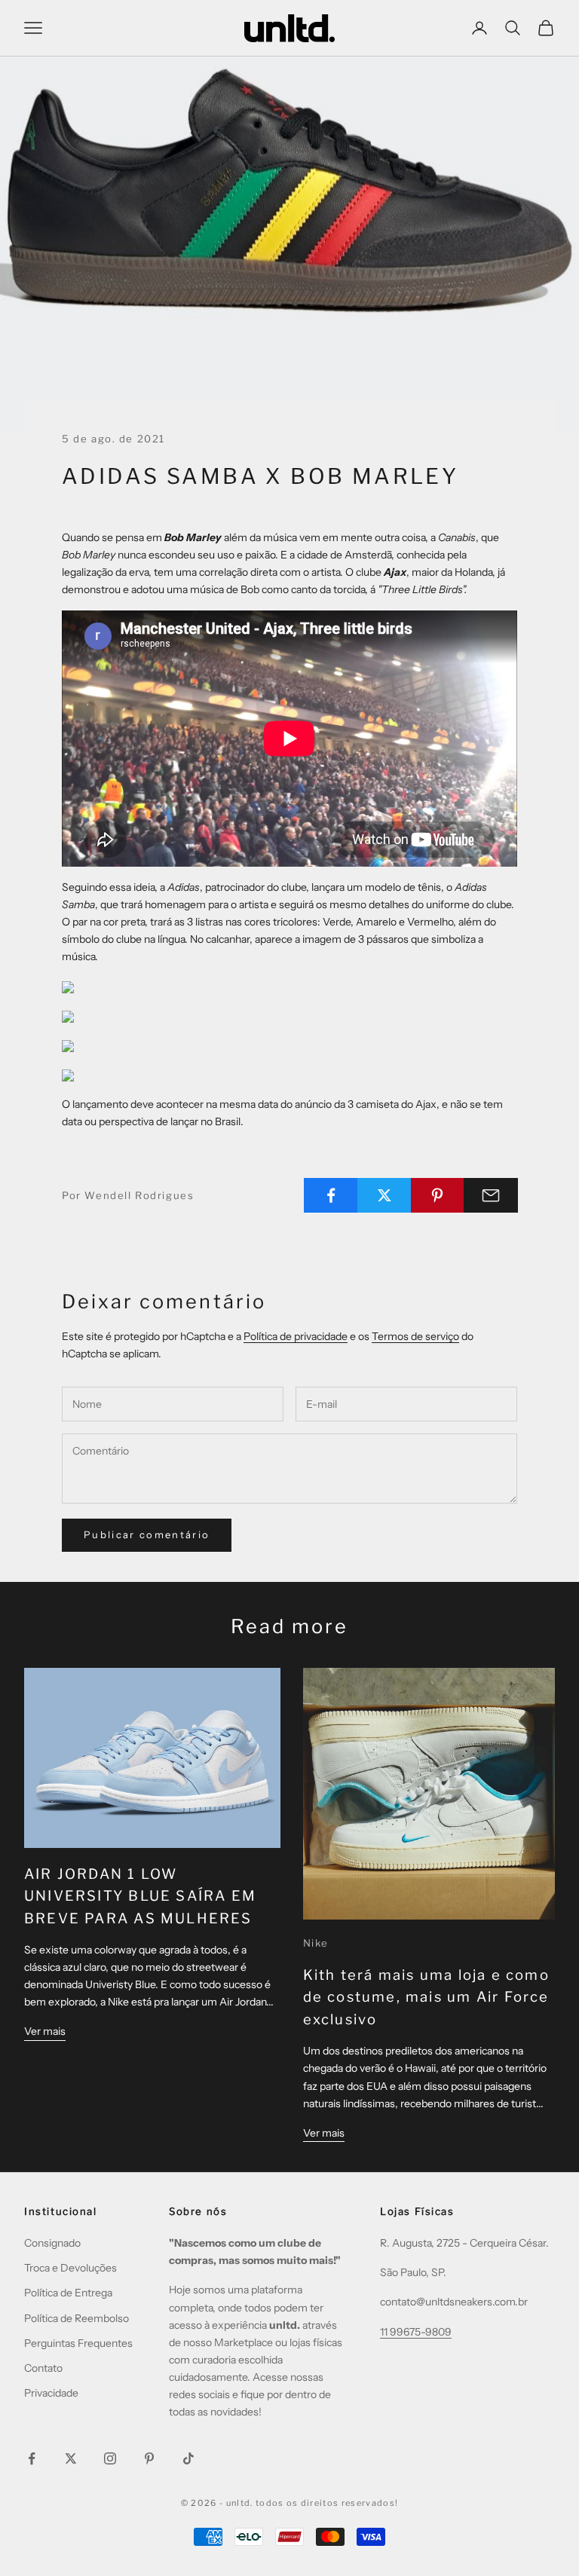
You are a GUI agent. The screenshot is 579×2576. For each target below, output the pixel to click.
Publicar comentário (147, 1534)
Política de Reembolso (77, 2318)
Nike (316, 1943)
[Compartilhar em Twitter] (384, 1195)
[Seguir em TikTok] (188, 2458)
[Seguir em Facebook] (32, 2458)
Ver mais (45, 2031)
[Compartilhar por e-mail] (491, 1195)
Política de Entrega (68, 2293)
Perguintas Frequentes (78, 2343)
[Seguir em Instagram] (110, 2458)
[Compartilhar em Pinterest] (438, 1195)
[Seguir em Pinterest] (149, 2458)
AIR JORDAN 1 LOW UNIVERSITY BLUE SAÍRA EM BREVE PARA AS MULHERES (140, 1896)
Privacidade (51, 2393)
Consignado (52, 2243)
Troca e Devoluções (70, 2268)
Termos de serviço (415, 1336)
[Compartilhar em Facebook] (331, 1195)
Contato (43, 2368)
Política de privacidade (296, 1336)
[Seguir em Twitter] (71, 2458)
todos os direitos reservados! (327, 2503)
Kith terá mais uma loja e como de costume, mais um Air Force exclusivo (426, 1997)
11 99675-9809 (416, 2332)
